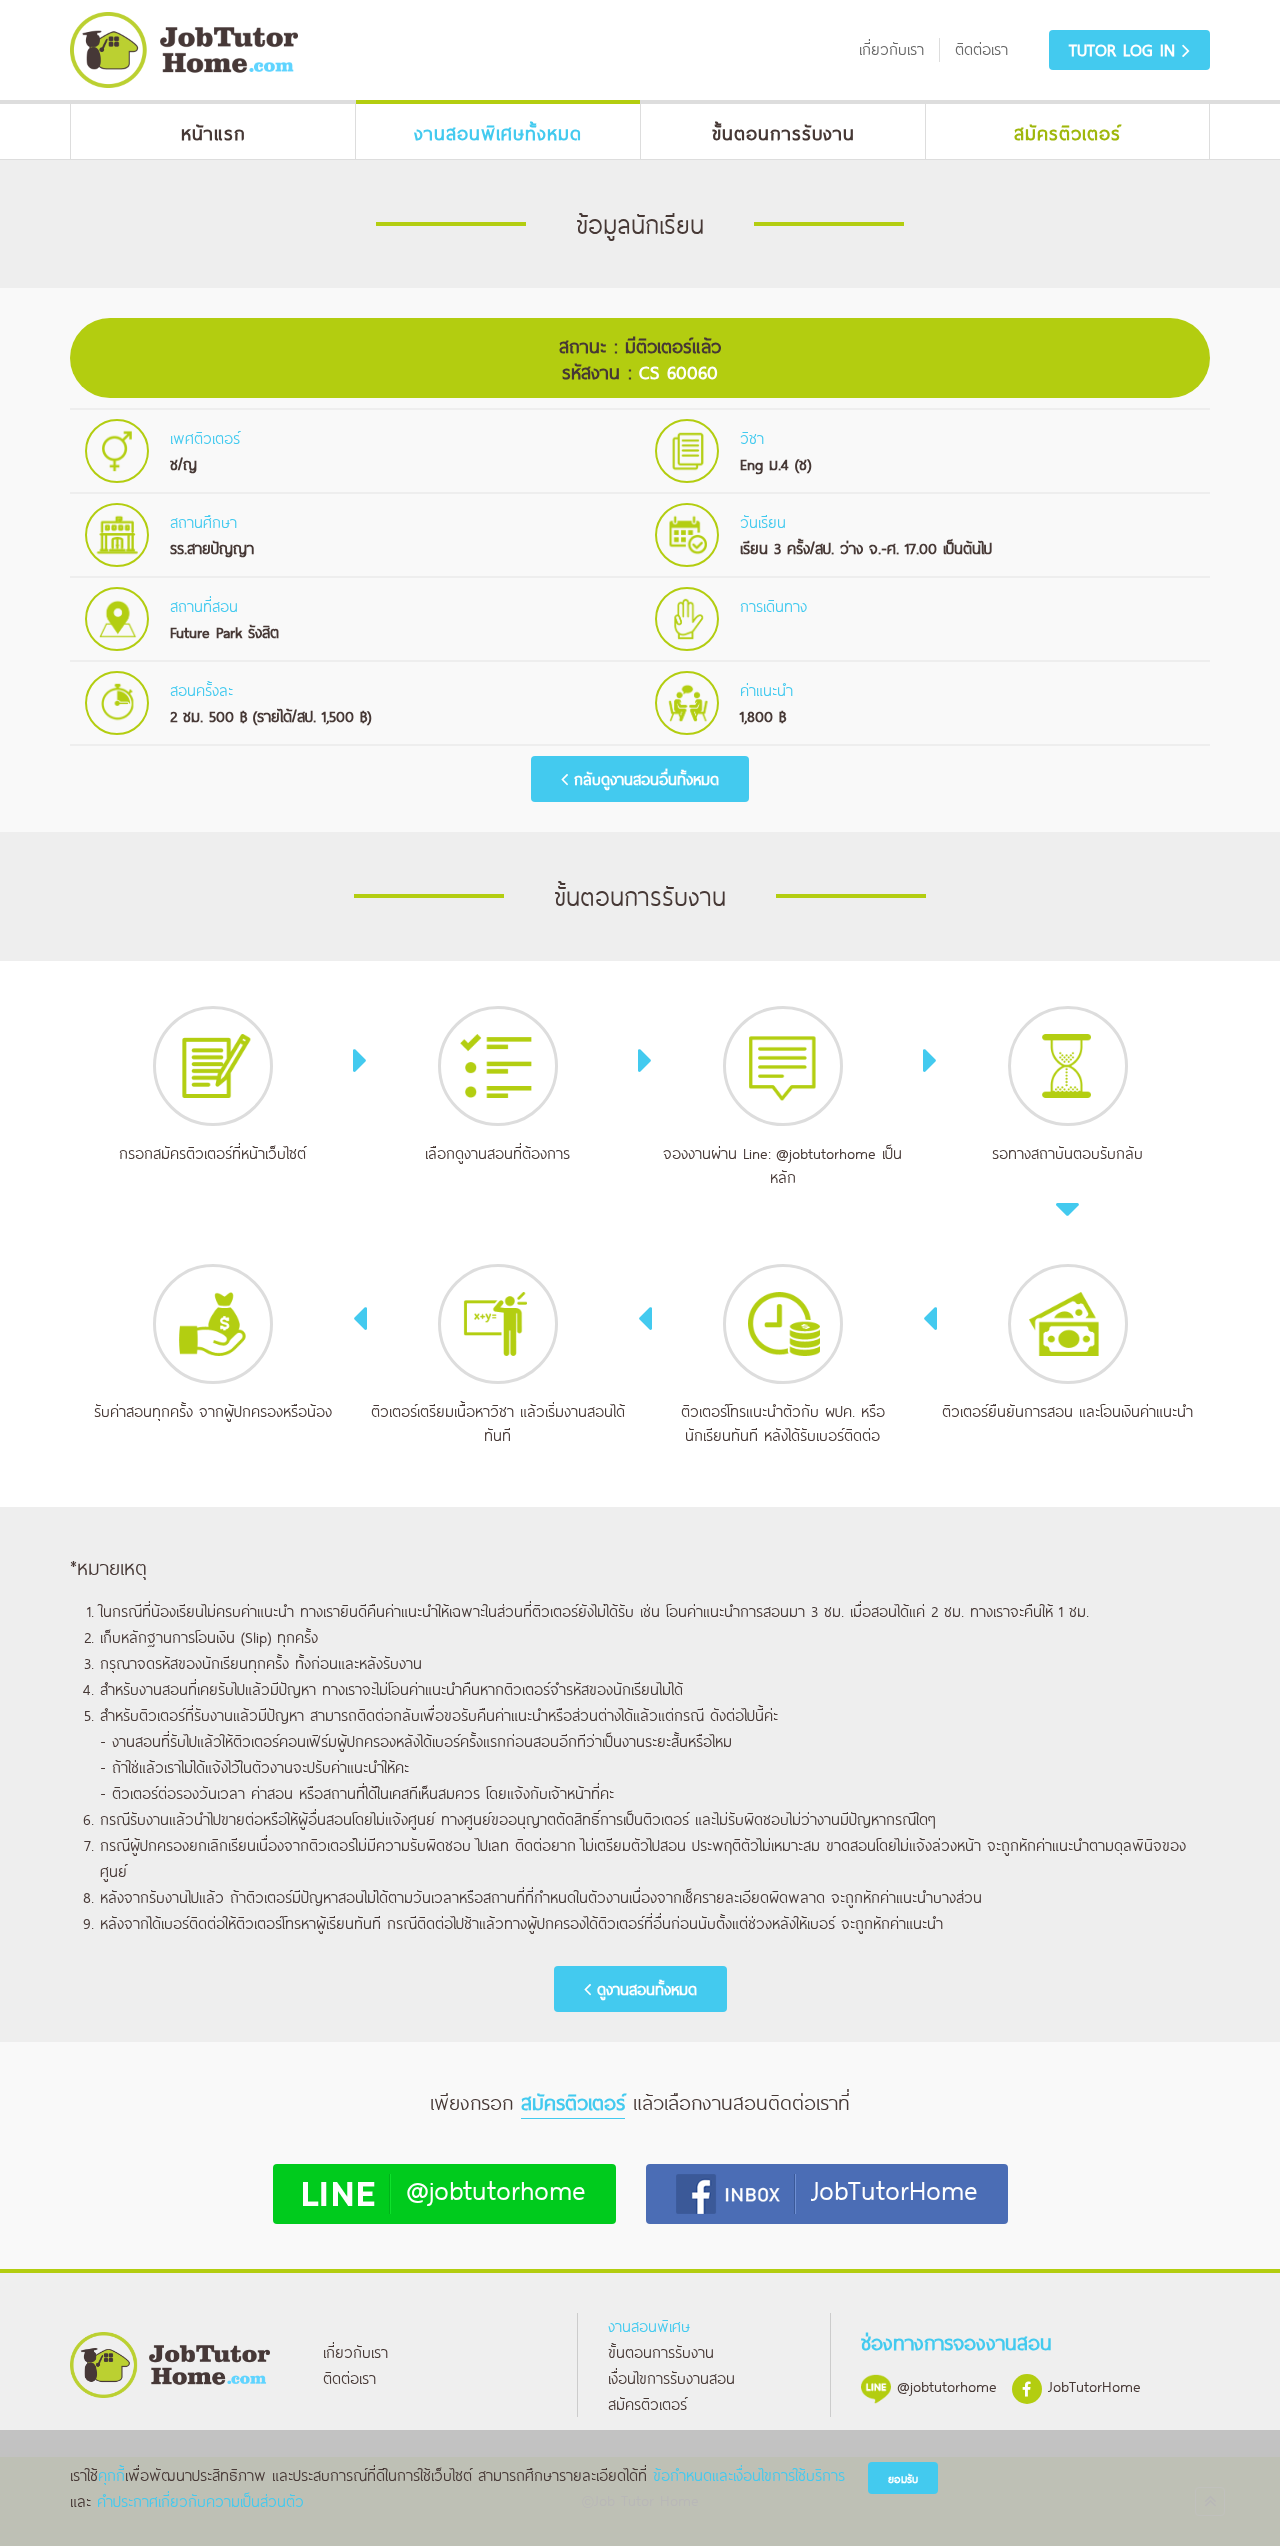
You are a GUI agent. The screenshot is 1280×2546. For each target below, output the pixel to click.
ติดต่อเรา (349, 2377)
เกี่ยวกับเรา (355, 2351)
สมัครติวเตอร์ (647, 2403)
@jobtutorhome (826, 1152)
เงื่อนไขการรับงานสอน (671, 2377)
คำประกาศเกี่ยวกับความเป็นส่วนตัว (200, 2500)
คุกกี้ (111, 2474)
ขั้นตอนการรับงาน (661, 2351)
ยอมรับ (903, 2478)
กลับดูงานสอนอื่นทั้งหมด (643, 778)
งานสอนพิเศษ (649, 2325)
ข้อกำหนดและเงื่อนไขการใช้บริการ (749, 2474)
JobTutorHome (894, 2188)
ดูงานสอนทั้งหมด (644, 1988)
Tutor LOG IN (1125, 49)
